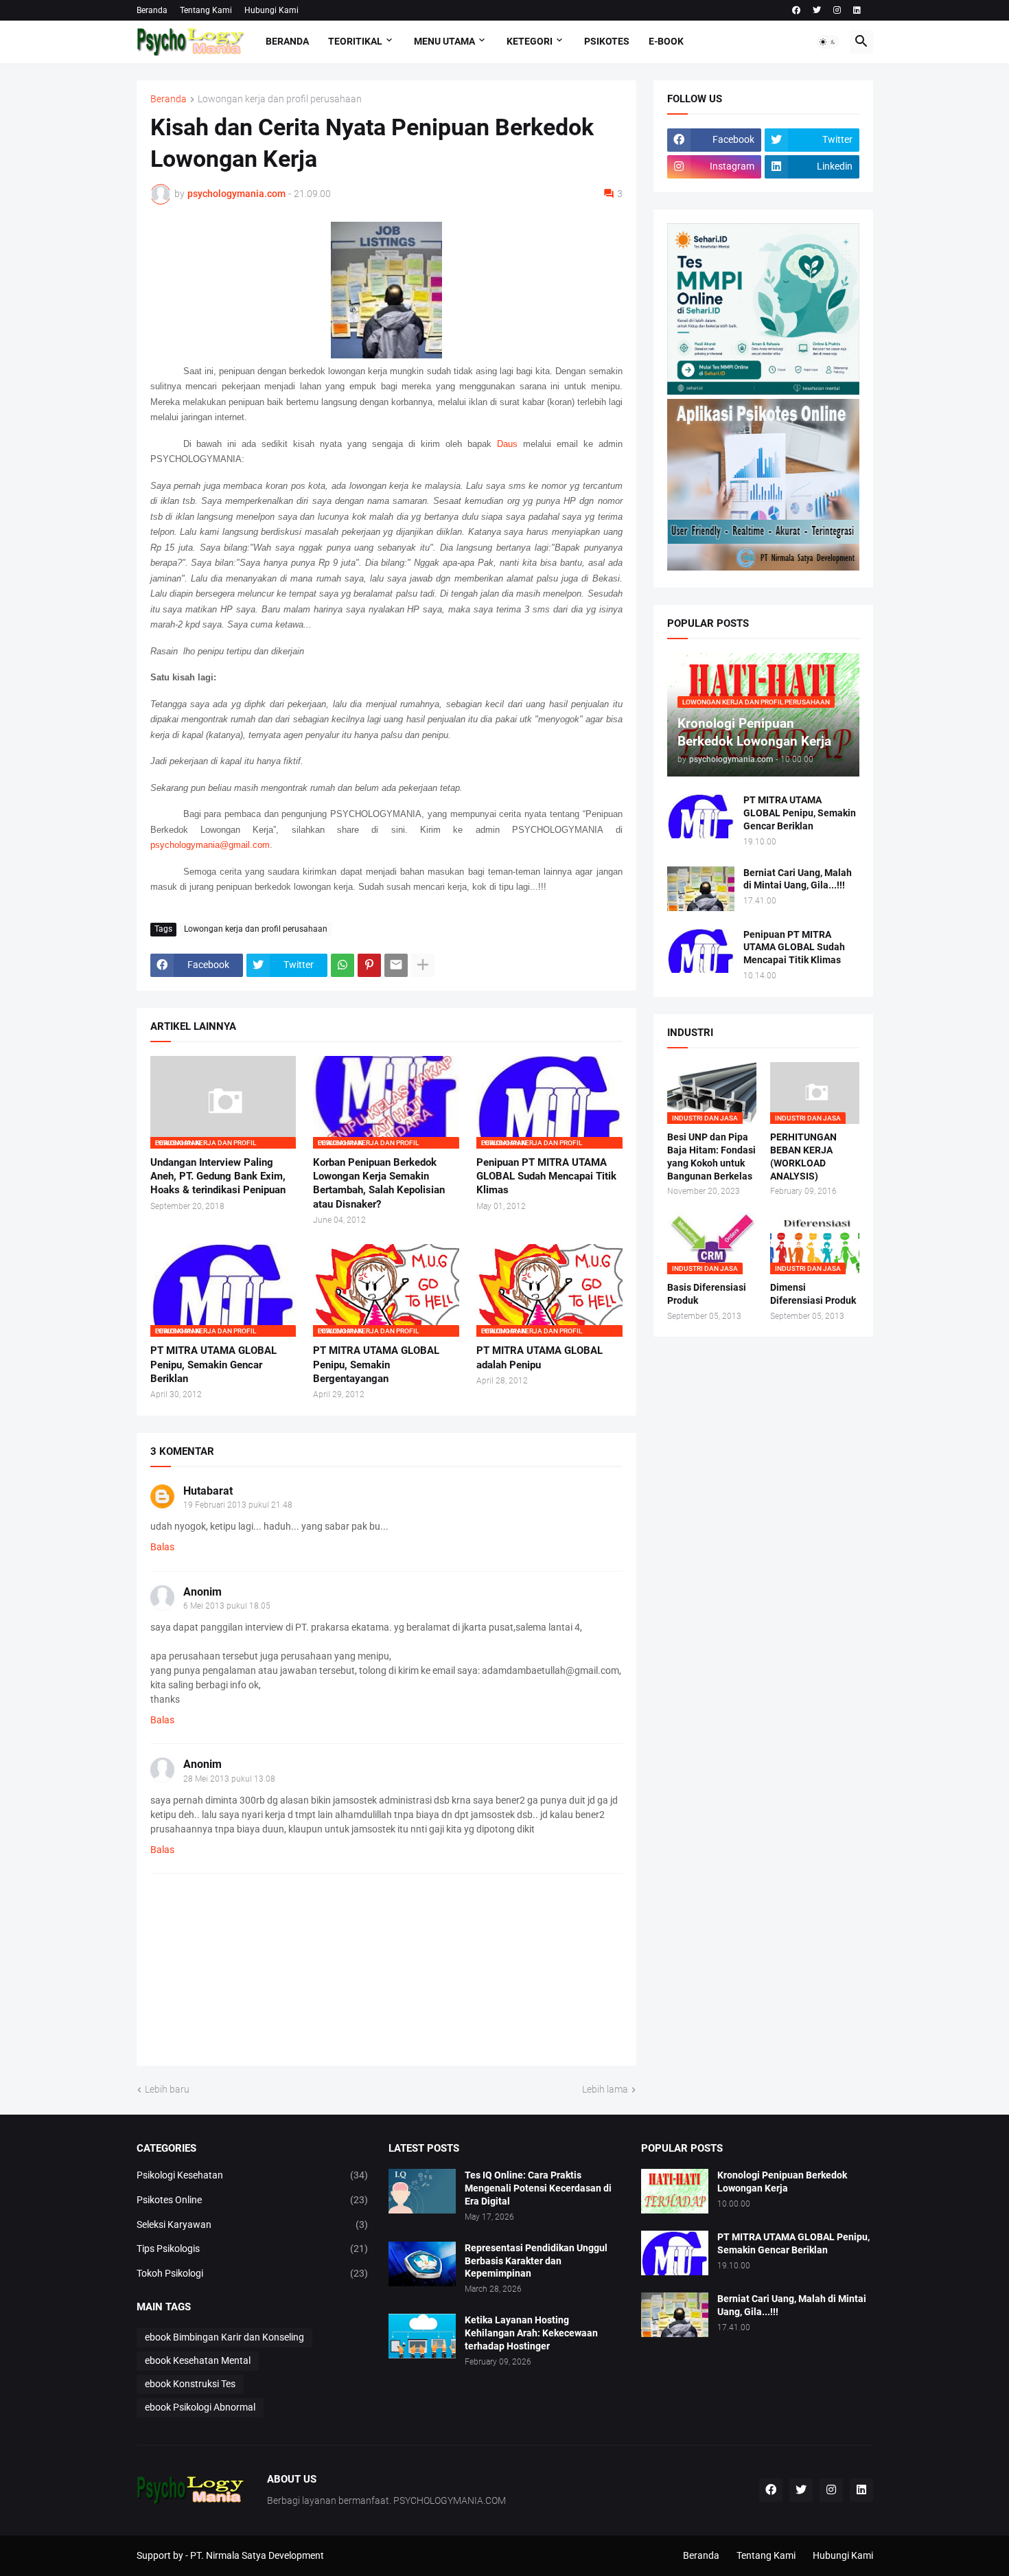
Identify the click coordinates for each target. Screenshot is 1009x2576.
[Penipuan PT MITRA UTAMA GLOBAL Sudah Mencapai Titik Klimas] (701, 951)
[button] (828, 42)
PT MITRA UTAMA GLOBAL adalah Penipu (540, 1357)
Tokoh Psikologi (253, 2273)
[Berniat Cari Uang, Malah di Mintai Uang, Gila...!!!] (701, 889)
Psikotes (607, 41)
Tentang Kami (206, 10)
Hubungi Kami (271, 10)
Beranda (152, 10)
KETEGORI (530, 41)
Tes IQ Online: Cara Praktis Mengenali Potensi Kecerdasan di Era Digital (538, 2188)
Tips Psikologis (253, 2249)
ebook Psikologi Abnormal (200, 2407)
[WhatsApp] (343, 965)
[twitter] (817, 10)
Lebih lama (605, 2089)
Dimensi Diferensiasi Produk (813, 1294)
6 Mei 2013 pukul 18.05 (227, 1606)
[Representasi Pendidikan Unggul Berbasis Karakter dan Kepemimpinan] (422, 2264)
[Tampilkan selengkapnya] (423, 965)
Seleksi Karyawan (253, 2224)
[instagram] (837, 10)
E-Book (666, 41)
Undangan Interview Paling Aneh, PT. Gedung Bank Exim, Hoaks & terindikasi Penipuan (218, 1176)
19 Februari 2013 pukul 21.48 (238, 1505)
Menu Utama (444, 41)
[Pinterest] (369, 965)
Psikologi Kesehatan (253, 2175)
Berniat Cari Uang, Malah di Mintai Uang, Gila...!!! (798, 879)
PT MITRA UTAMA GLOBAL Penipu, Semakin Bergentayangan (376, 1365)
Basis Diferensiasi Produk (707, 1294)
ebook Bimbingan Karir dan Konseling (224, 2337)
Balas (162, 1547)
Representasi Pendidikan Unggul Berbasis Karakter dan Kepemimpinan (536, 2261)
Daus (507, 444)
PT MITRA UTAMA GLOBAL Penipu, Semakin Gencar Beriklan (213, 1365)
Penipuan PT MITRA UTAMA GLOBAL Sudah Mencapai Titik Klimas (546, 1176)
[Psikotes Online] (763, 391)
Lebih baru (167, 2089)
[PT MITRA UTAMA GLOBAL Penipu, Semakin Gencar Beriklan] (701, 816)
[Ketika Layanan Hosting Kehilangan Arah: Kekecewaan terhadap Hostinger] (422, 2336)
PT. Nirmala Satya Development (257, 2555)
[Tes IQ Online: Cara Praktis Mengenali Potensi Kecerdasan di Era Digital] (422, 2191)
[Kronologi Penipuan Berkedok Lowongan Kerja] (675, 2191)
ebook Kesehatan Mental (198, 2360)
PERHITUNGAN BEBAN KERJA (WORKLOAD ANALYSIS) (803, 1157)
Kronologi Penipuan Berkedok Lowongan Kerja (782, 2182)
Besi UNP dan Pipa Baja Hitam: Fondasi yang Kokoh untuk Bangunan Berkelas (711, 1157)
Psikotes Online (253, 2200)
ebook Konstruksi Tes (190, 2384)
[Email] (396, 965)
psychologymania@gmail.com (210, 845)
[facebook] (796, 10)
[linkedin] (857, 10)
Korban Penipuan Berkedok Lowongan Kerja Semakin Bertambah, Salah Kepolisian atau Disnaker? (379, 1183)
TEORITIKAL (355, 41)
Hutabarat (208, 1491)
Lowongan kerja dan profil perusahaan (280, 99)
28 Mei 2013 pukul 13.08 (229, 1779)
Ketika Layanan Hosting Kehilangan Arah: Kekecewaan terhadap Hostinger (531, 2333)
